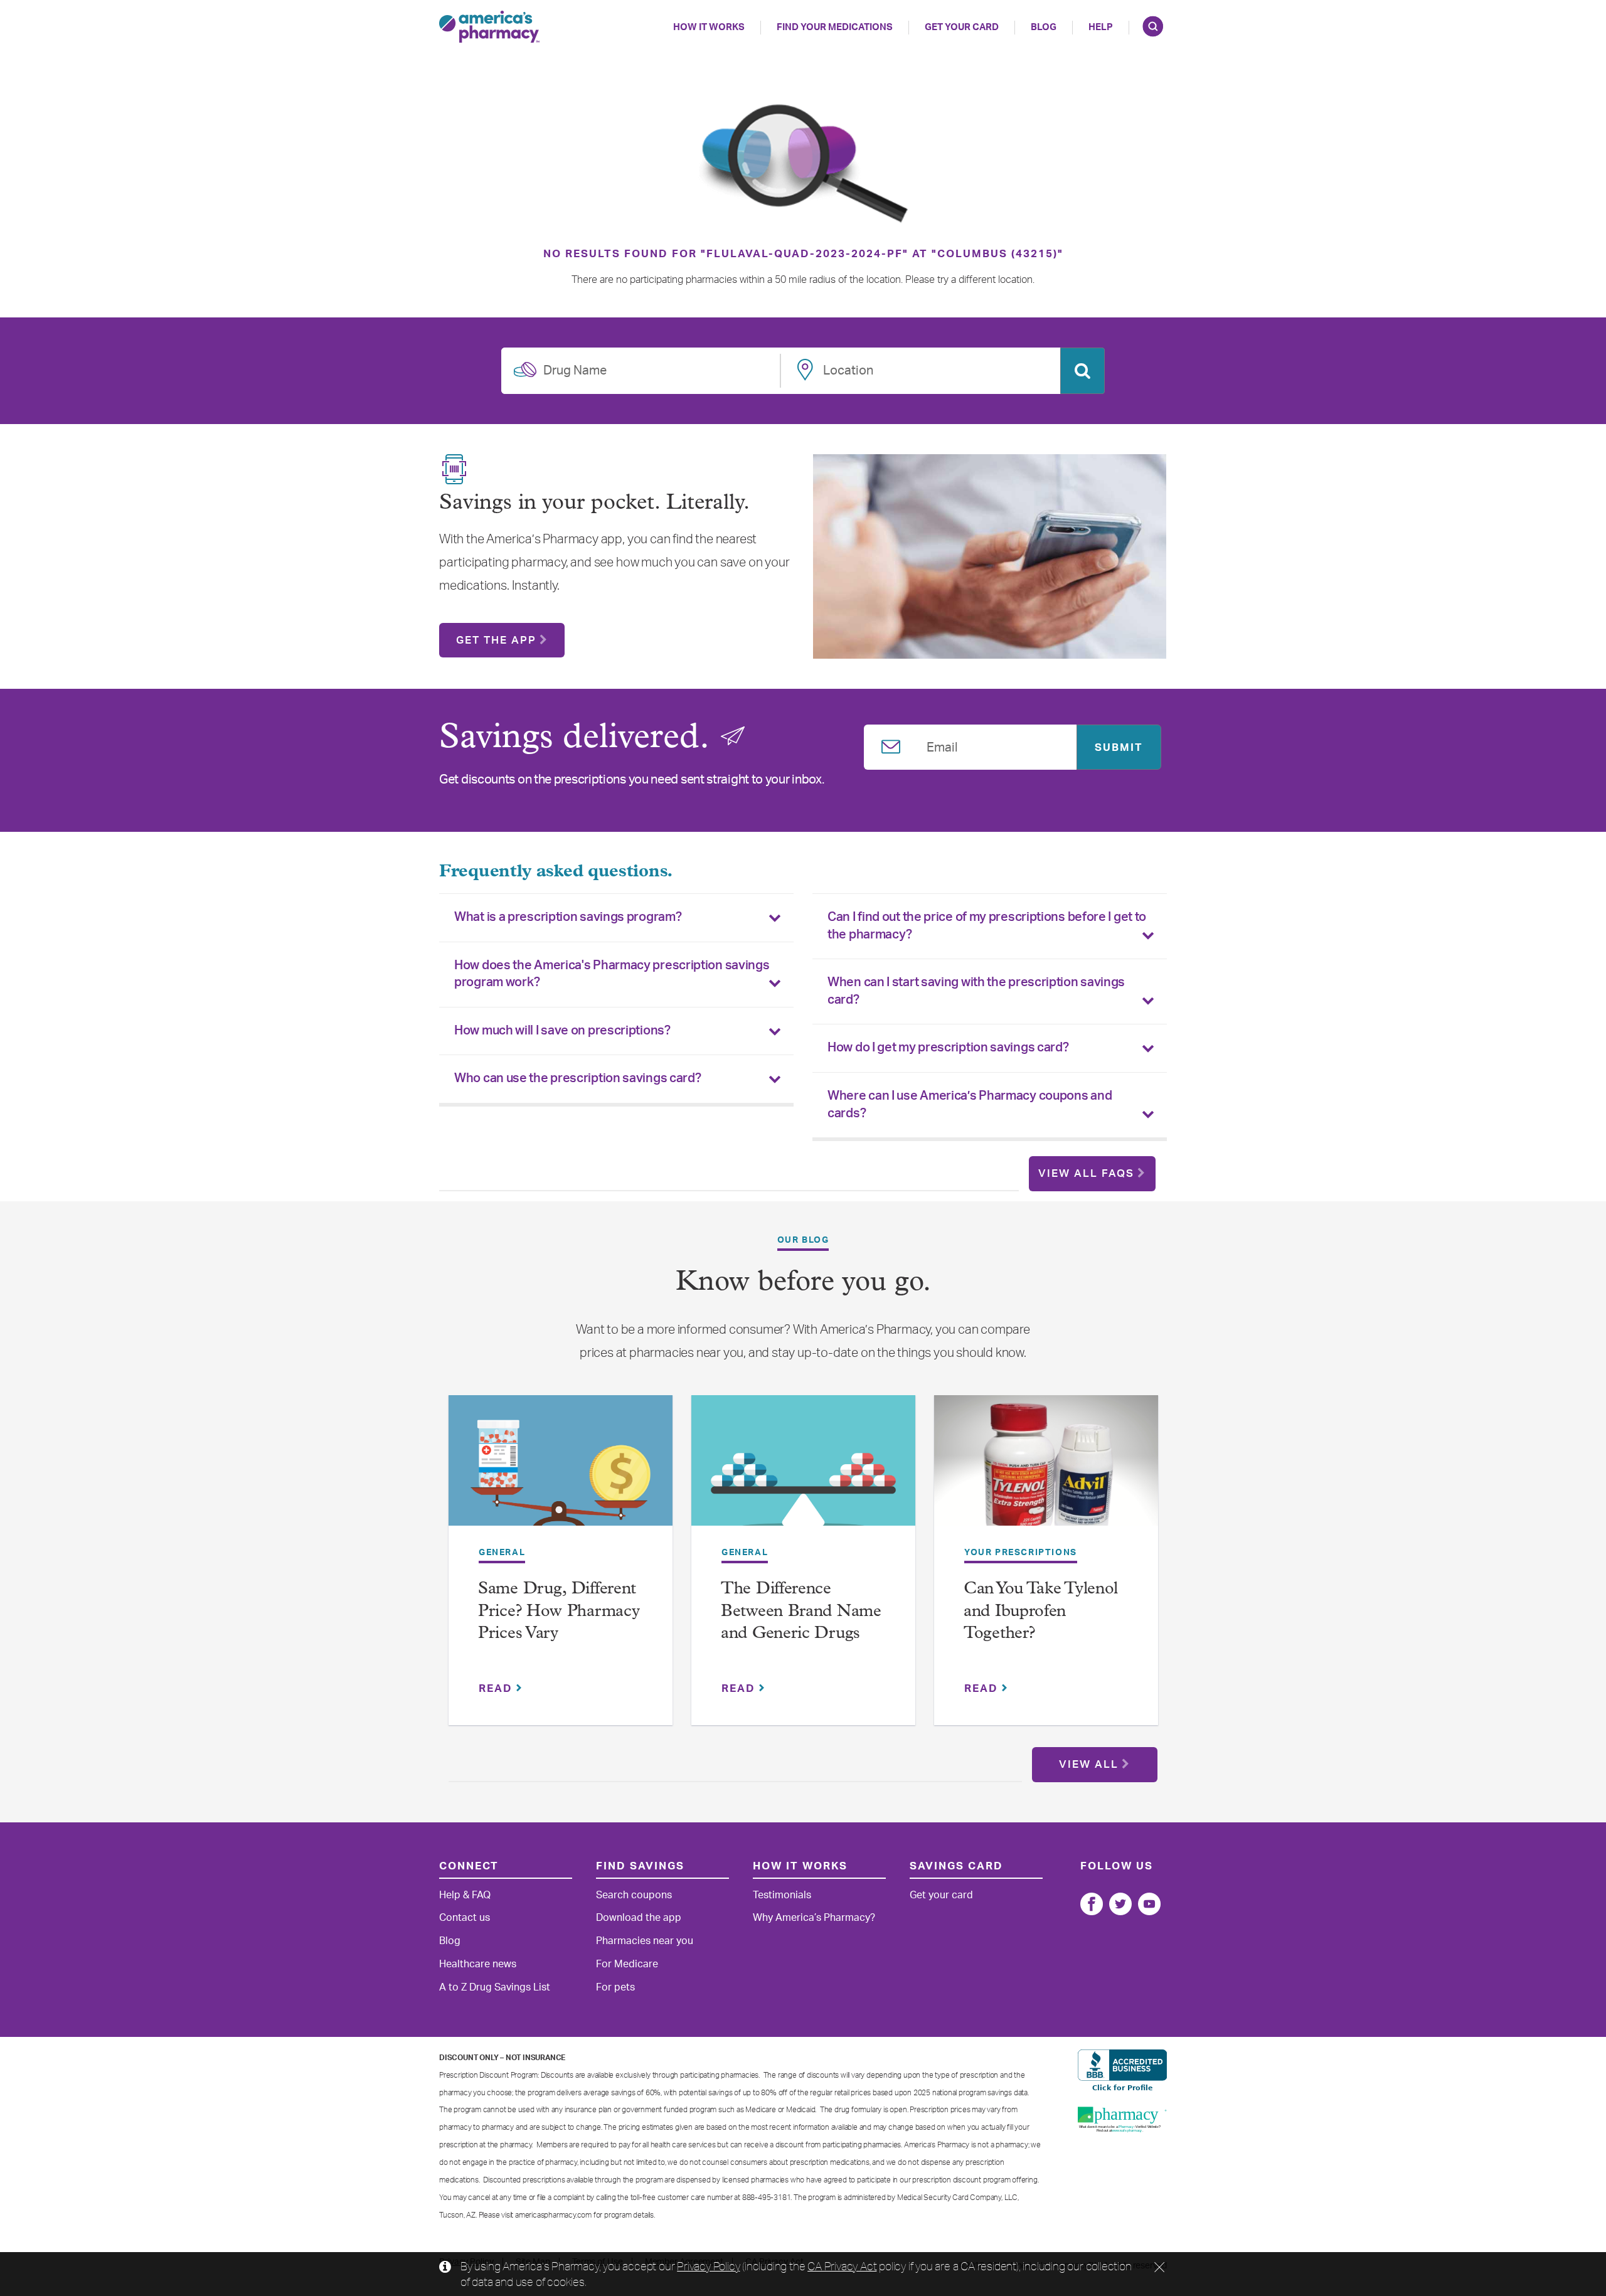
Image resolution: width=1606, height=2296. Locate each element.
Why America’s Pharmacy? (814, 1918)
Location (848, 368)
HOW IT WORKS (709, 27)
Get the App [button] (496, 640)
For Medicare (627, 1964)
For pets (615, 1987)
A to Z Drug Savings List (495, 1987)
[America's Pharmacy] (489, 27)
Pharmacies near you (645, 1941)
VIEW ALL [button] (1089, 1764)
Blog (1044, 27)
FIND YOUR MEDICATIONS (835, 27)
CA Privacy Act (842, 2266)
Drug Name (575, 368)
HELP (1101, 27)
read (497, 1688)
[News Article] (561, 1469)
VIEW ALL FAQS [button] (1086, 1173)
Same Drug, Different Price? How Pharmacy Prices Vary (559, 1612)
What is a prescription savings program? (568, 917)
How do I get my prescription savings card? (948, 1048)
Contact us (465, 1918)
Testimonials (782, 1895)
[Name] (1092, 1904)
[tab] (616, 918)
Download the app (639, 1918)
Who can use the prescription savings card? (577, 1078)
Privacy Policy (708, 2266)
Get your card (941, 1895)
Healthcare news (478, 1964)
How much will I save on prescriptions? (562, 1031)
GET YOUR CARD (962, 27)
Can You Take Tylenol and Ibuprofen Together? (1041, 1612)
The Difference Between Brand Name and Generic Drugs (801, 1612)
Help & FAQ (465, 1895)
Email (942, 745)
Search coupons (634, 1895)
